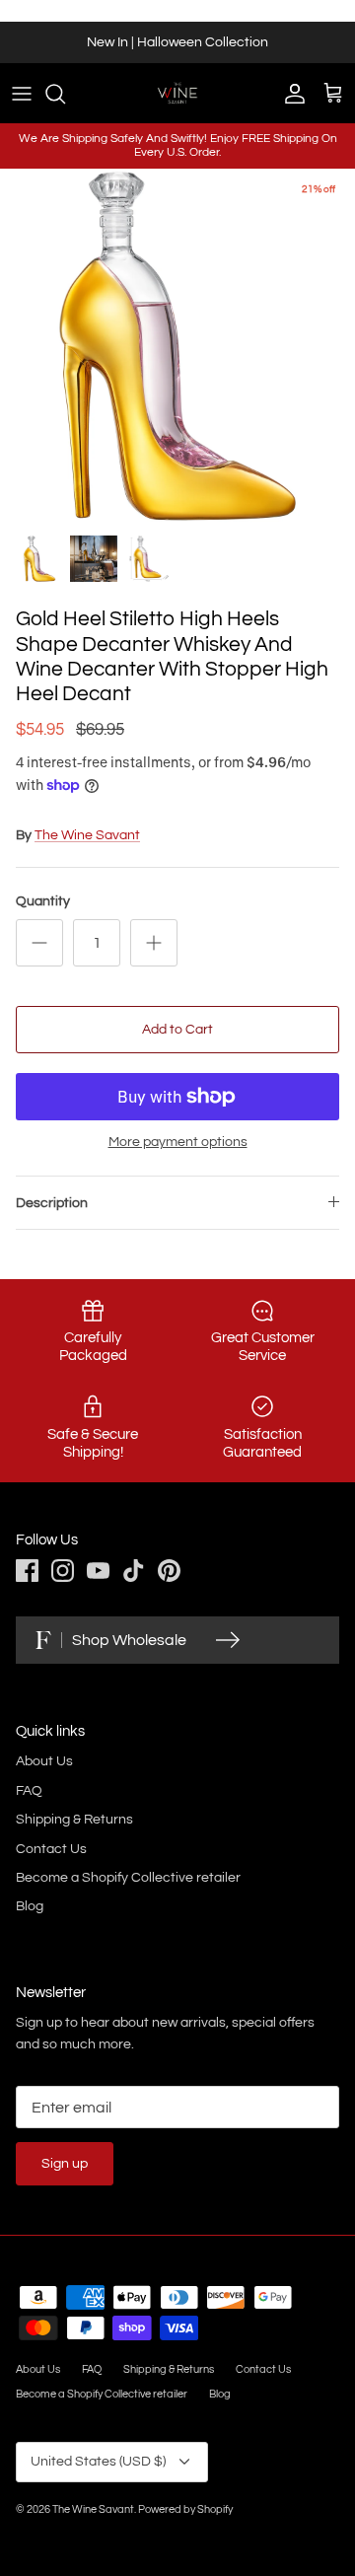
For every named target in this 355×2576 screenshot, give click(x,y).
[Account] (290, 94)
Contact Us (51, 1849)
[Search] (65, 94)
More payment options (178, 1142)
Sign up (65, 2164)
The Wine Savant (87, 835)
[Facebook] (27, 1571)
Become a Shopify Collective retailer (128, 1878)
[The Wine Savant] (177, 93)
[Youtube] (98, 1571)
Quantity (43, 901)
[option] (177, 346)
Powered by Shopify (185, 2509)
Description (52, 1203)
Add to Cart (177, 1030)
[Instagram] (63, 1571)
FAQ (29, 1791)
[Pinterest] (169, 1571)
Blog (30, 1906)
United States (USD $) (98, 2462)
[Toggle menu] (22, 94)
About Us (44, 1761)
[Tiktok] (134, 1571)
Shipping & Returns (74, 1820)
